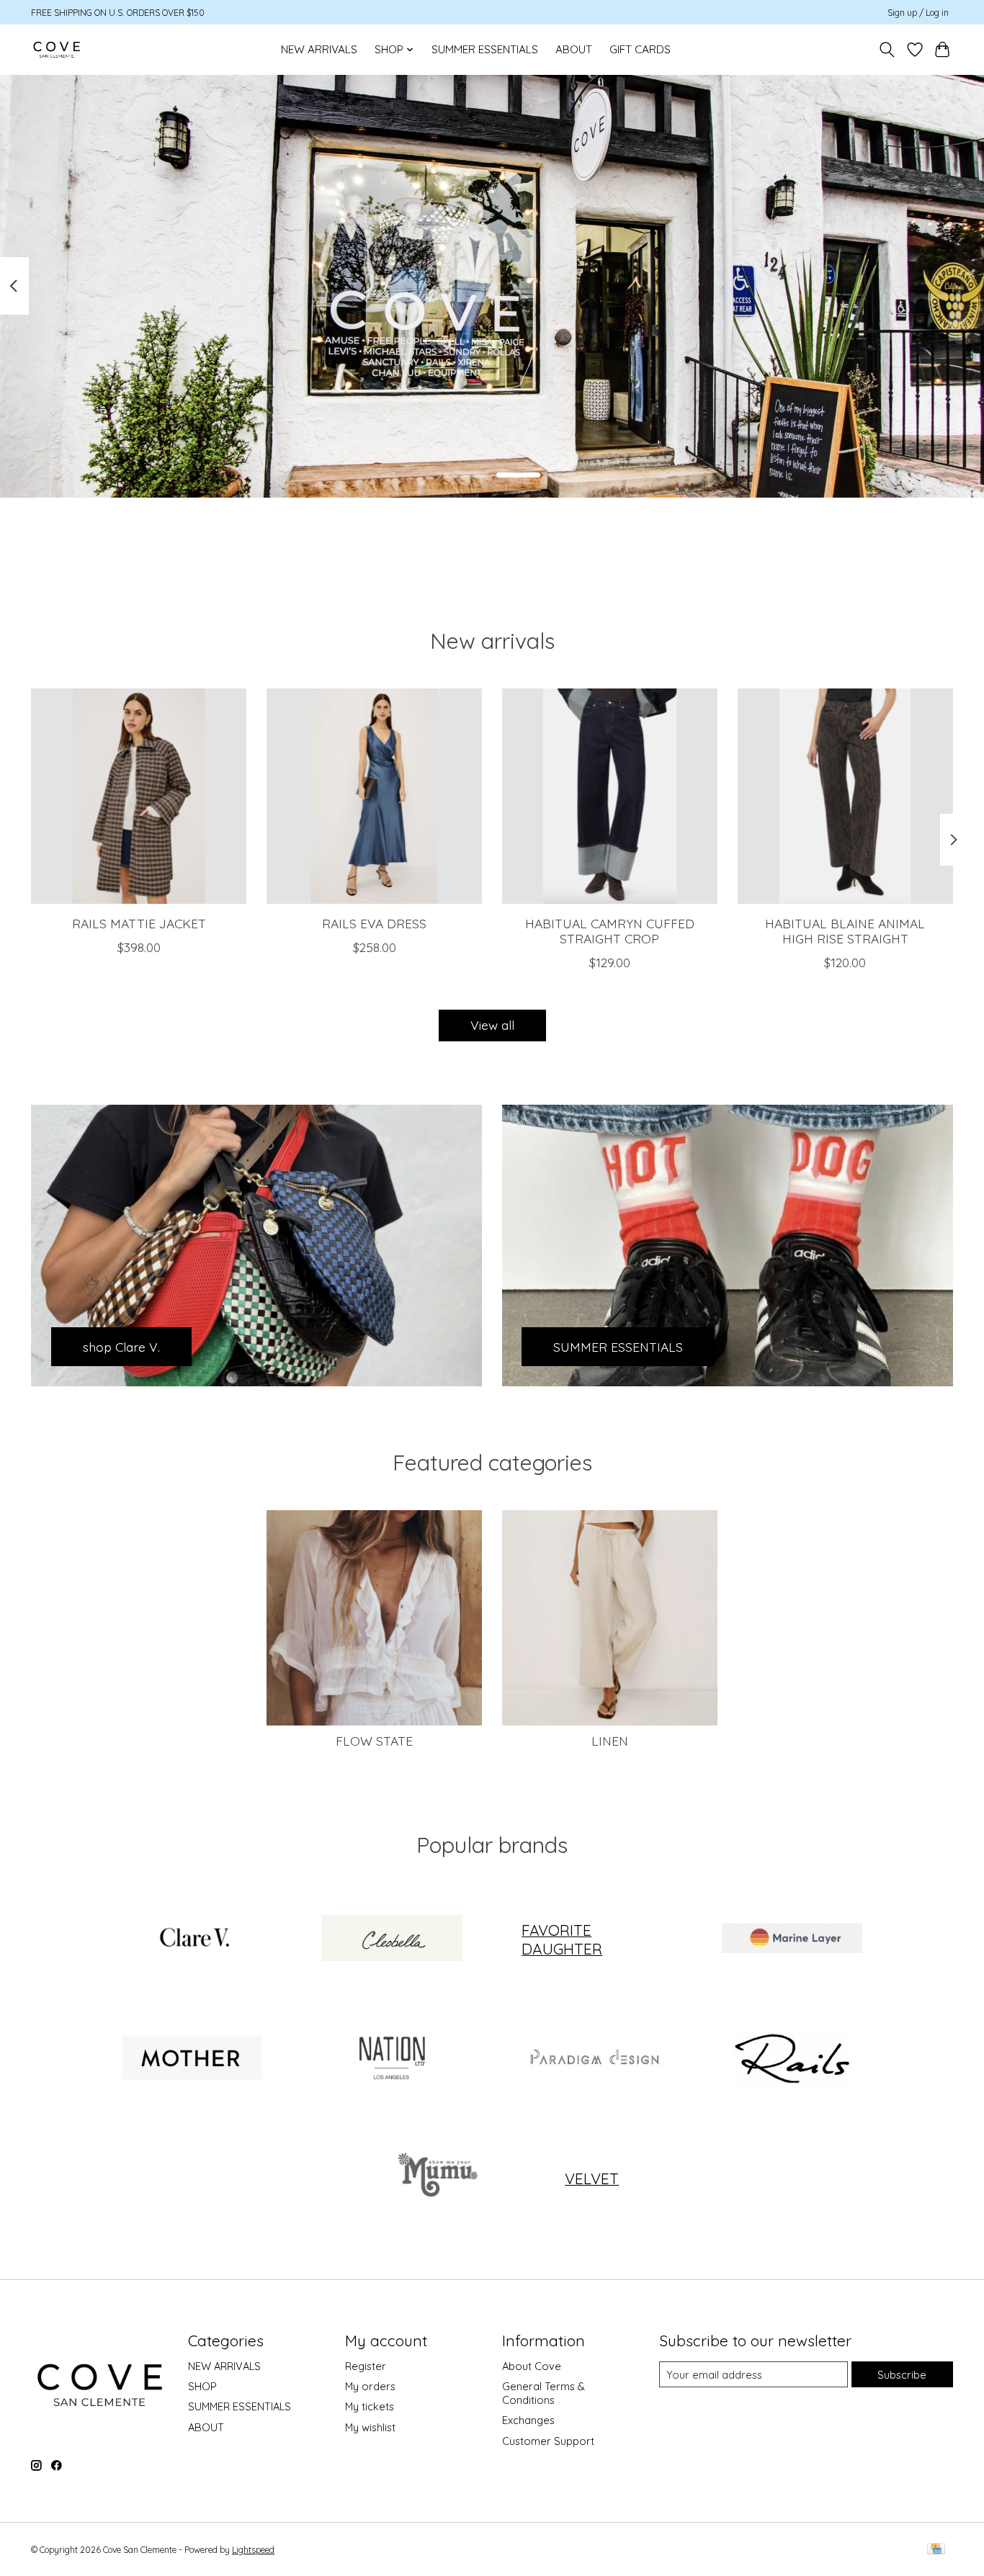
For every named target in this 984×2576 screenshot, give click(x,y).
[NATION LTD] (392, 2059)
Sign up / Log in (918, 13)
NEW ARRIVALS (319, 49)
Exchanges (528, 2420)
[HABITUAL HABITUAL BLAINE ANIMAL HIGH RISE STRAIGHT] (845, 796)
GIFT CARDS (640, 49)
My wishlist (370, 2427)
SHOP (202, 2386)
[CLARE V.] (192, 1939)
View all (492, 1025)
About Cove (532, 2366)
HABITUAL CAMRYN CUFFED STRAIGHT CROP (610, 931)
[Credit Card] (936, 2550)
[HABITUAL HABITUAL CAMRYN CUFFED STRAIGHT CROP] (610, 796)
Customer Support (548, 2441)
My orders (370, 2386)
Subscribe (902, 2375)
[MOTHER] (192, 2059)
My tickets (370, 2406)
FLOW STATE (374, 1741)
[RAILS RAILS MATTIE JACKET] (139, 796)
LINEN (610, 1741)
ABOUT (574, 49)
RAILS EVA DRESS (374, 923)
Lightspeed (253, 2550)
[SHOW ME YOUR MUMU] (435, 2178)
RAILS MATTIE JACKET (139, 923)
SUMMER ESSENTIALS (485, 49)
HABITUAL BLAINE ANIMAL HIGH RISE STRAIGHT (845, 931)
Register (366, 2366)
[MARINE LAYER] (792, 1939)
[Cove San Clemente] (57, 49)
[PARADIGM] (592, 2059)
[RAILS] (792, 2059)
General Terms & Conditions (544, 2393)
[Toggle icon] (887, 50)
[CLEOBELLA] (392, 1939)
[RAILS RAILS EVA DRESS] (374, 796)
